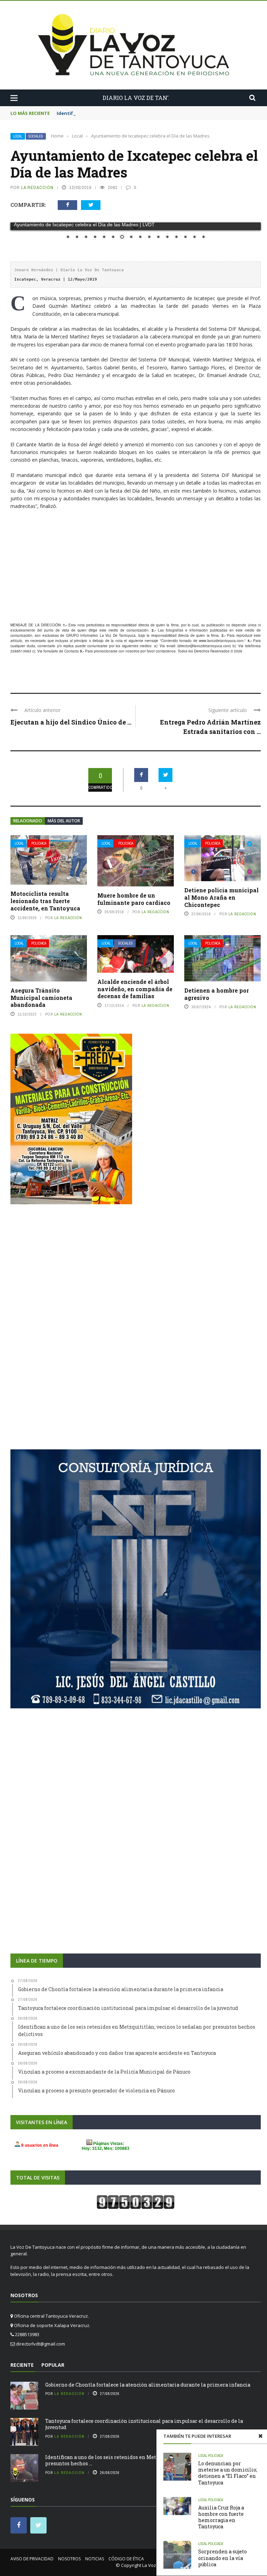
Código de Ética (126, 2559)
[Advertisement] (136, 566)
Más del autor (64, 821)
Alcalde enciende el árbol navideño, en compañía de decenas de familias (135, 989)
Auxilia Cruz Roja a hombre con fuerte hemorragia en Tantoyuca (221, 2517)
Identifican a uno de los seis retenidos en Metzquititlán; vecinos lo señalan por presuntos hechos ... (142, 2460)
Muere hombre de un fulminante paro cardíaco (134, 899)
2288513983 (21, 651)
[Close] (260, 2436)
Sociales (36, 136)
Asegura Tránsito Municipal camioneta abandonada (41, 998)
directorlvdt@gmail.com (41, 2344)
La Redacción (37, 187)
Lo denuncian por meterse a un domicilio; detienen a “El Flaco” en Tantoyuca (228, 2473)
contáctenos (166, 651)
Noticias (95, 2559)
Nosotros (69, 2559)
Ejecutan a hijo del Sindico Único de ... (71, 722)
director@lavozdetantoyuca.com (204, 646)
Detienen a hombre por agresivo (217, 994)
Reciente (22, 2365)
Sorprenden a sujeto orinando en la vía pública (222, 2558)
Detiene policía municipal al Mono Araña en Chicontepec (221, 897)
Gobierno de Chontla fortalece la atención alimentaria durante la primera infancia (148, 2385)
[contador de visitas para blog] (136, 2201)
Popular (53, 2365)
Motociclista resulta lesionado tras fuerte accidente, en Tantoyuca (45, 901)
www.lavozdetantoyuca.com (221, 641)
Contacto (72, 651)
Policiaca (39, 843)
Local (18, 136)
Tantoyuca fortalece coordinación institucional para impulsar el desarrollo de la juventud (144, 2424)
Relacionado (28, 821)
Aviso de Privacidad (32, 2559)
